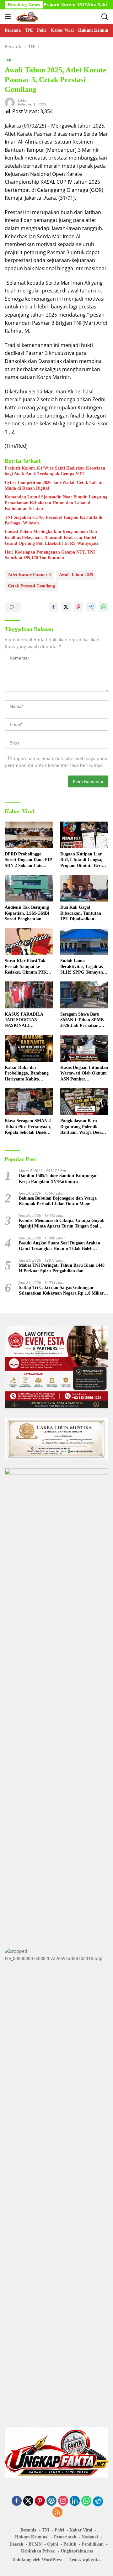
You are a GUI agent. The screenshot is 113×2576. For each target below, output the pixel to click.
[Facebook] (17, 2501)
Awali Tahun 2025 (76, 575)
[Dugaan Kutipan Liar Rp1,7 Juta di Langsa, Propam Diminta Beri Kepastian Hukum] (84, 835)
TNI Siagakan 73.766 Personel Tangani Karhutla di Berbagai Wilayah (54, 520)
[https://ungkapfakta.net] (27, 17)
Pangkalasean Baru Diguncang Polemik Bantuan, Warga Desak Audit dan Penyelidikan (83, 1127)
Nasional (90, 2537)
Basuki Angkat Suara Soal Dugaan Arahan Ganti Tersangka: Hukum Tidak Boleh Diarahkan (59, 1246)
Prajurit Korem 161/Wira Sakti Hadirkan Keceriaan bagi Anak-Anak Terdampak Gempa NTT (55, 471)
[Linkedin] (75, 2501)
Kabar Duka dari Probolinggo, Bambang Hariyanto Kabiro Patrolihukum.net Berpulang (27, 1074)
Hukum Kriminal (32, 2537)
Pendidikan (93, 2544)
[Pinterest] (40, 2501)
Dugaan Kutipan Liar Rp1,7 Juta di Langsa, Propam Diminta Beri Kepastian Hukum (81, 860)
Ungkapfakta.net (77, 2551)
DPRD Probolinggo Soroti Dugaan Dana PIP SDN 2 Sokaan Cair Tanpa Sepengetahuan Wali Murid (28, 860)
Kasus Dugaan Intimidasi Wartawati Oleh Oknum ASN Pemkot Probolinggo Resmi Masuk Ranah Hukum (84, 1074)
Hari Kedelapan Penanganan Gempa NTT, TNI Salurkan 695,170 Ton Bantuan (50, 555)
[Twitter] (28, 2501)
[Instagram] (63, 2501)
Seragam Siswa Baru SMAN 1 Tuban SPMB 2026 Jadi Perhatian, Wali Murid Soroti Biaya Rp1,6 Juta (84, 1020)
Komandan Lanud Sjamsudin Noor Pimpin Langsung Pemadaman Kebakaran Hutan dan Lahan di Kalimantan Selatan (56, 503)
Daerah (16, 2544)
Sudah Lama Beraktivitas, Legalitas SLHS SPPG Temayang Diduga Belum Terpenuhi (84, 967)
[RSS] (57, 2513)
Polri (59, 2530)
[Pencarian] (105, 17)
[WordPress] (51, 2501)
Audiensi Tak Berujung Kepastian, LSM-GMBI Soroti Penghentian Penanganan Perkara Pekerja (27, 913)
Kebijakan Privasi (38, 2551)
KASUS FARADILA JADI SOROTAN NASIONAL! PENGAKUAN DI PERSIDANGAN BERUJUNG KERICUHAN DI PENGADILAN (24, 1020)
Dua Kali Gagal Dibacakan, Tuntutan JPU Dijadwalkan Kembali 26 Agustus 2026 (84, 913)
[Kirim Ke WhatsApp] (104, 607)
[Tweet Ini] (66, 607)
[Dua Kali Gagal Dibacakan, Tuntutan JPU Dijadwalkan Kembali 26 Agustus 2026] (84, 888)
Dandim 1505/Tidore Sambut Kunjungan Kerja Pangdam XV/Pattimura (58, 1178)
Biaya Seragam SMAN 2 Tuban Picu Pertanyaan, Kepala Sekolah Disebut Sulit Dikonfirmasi (28, 1127)
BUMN (35, 2544)
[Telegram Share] (91, 607)
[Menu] (9, 17)
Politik (70, 2544)
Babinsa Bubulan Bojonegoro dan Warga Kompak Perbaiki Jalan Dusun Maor (58, 1201)
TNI (8, 60)
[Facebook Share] (53, 607)
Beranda (28, 2530)
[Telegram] (98, 2501)
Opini (53, 2544)
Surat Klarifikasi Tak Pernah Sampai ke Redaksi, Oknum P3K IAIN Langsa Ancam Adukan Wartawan (26, 967)
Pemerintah (65, 2537)
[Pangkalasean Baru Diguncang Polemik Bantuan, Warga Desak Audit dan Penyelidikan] (84, 1102)
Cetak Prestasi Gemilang (31, 586)
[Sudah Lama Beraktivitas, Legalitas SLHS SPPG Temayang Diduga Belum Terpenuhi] (84, 942)
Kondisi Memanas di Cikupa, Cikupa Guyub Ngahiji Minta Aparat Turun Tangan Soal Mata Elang (62, 1224)
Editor (23, 100)
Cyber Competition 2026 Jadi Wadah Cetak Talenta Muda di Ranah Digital (54, 485)
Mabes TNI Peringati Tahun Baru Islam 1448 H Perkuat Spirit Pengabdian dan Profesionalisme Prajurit (62, 1268)
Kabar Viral (81, 2530)
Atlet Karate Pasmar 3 (29, 575)
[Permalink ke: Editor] (10, 102)
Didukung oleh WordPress (37, 2560)
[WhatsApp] (86, 2501)
